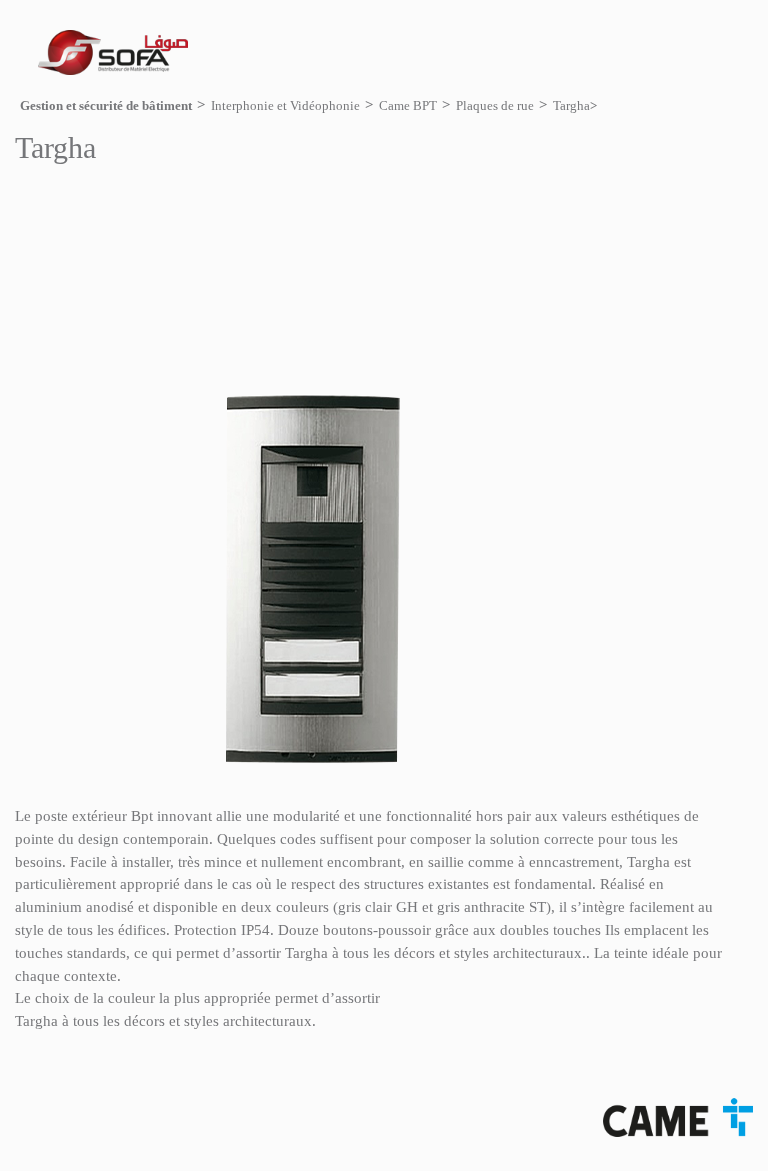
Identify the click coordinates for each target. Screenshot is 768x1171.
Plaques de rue (495, 105)
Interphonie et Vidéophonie (285, 105)
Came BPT (408, 105)
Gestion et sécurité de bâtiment (106, 105)
